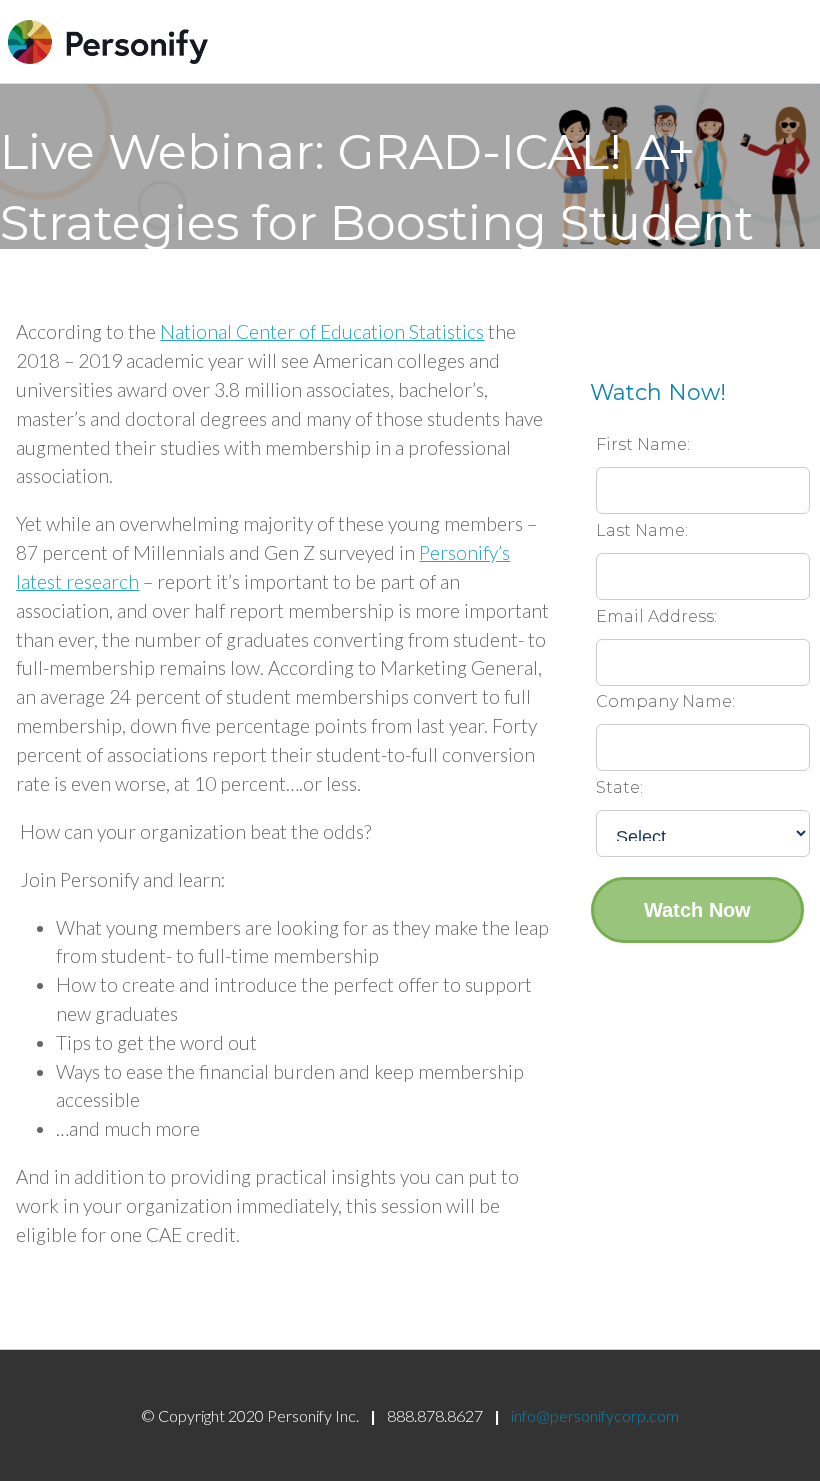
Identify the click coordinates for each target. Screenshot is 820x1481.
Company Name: (665, 701)
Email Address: (656, 616)
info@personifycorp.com (595, 1415)
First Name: (643, 444)
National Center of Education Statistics (322, 331)
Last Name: (642, 530)
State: (619, 787)
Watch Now (697, 910)
